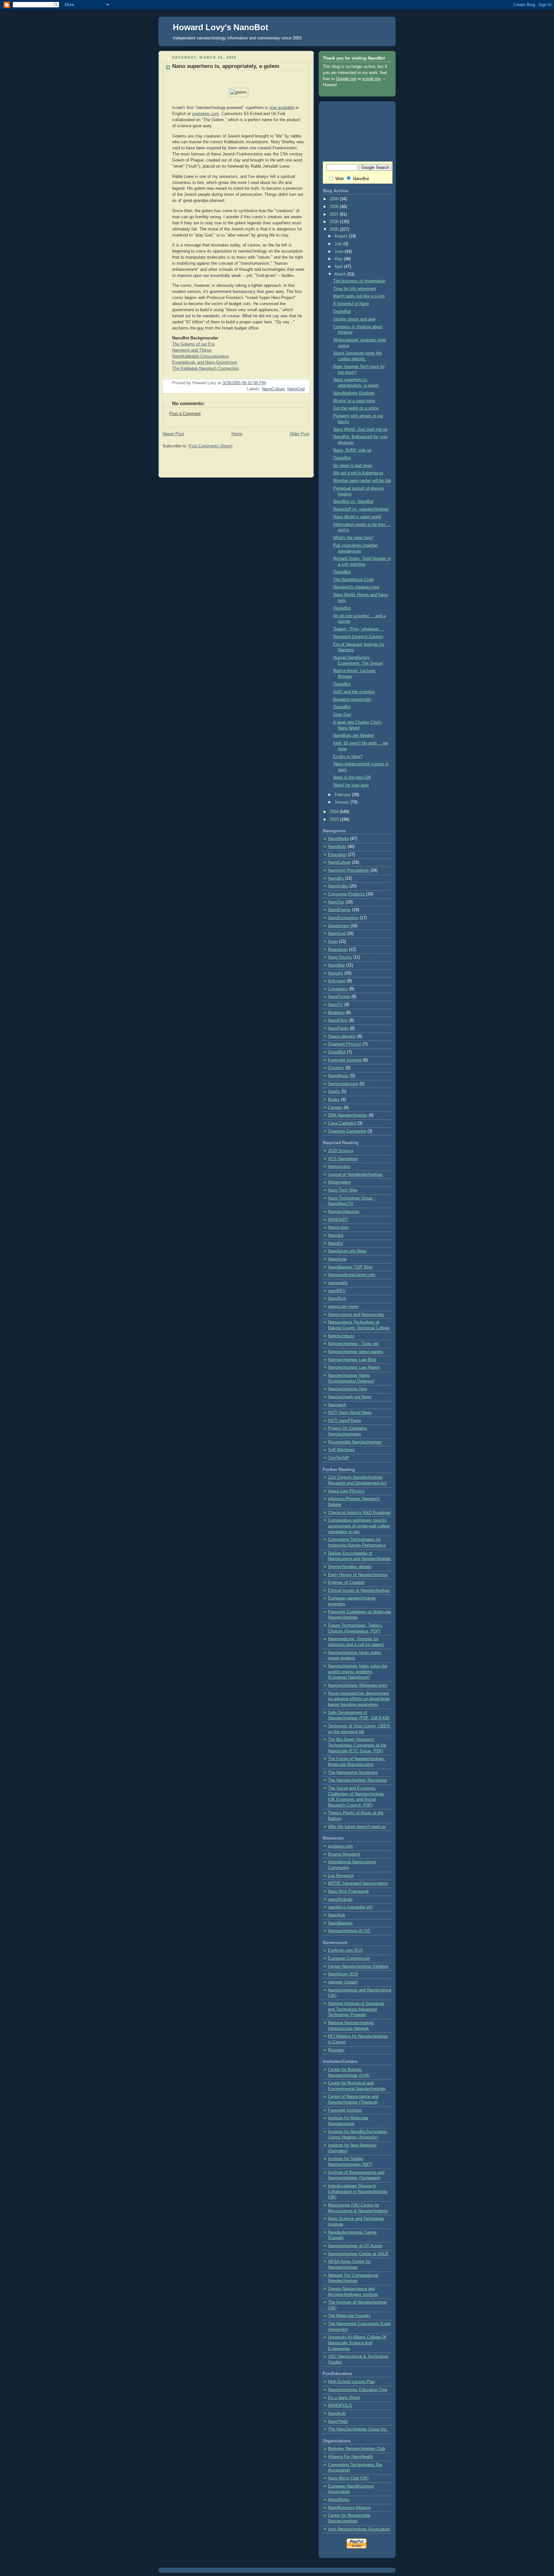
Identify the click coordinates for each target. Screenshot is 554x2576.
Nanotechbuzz (341, 1336)
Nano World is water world (357, 517)
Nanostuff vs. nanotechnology (361, 509)
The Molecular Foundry (349, 2316)
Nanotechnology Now (348, 1389)
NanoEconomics (343, 918)
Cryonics (336, 1068)
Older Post (299, 434)
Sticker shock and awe (354, 319)
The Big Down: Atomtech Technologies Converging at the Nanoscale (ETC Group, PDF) (357, 1745)
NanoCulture (273, 389)
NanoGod (296, 389)
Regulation (338, 950)
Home (237, 434)
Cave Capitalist (342, 1123)
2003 (335, 819)
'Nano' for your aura (351, 785)
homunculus (339, 1167)
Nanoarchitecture (344, 1212)
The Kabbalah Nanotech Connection (206, 369)
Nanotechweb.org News (350, 1397)
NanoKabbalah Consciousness (201, 356)
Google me (346, 79)
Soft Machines (341, 1450)
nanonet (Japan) (343, 1982)
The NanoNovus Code (353, 580)
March (341, 274)
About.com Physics (346, 1491)
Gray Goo (342, 715)
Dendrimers (339, 926)
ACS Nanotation (343, 1159)
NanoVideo (338, 886)
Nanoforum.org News (347, 1251)
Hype (333, 942)
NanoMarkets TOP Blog (350, 1267)
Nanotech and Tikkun (192, 350)
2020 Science (341, 1151)
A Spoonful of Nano (351, 304)
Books (334, 1100)
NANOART (338, 1220)
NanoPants (338, 1028)
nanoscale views (343, 1307)
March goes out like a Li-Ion (359, 296)
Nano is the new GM (352, 777)
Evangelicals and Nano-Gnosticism (205, 362)
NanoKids (337, 2414)
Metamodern (340, 1182)
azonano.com (340, 1846)
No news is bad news (353, 466)
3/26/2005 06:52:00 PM (244, 383)
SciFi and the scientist (354, 692)
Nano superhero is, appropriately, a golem (226, 66)
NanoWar (336, 965)
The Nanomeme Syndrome (353, 1773)
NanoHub (336, 1915)
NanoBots (337, 847)
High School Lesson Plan (351, 2382)
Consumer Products (346, 894)
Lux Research (341, 1876)
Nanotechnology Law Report (354, 1367)
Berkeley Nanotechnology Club (357, 2449)
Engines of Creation (346, 1583)
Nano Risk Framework (348, 1891)
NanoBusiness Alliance (349, 2508)
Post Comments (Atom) (210, 446)
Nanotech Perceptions (348, 870)
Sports (334, 1092)
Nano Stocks (340, 957)
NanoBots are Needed (353, 735)
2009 (335, 199)
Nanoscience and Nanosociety (356, 1315)
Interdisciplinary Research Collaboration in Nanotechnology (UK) (358, 2192)
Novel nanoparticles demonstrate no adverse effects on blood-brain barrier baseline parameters (359, 1699)
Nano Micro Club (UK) (348, 2478)
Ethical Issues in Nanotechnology (359, 1591)
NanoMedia (338, 839)
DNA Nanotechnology (348, 1115)
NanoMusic (338, 1076)
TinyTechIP (339, 1458)
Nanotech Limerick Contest (358, 637)
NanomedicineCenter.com (352, 1275)
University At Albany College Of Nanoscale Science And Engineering (357, 2343)
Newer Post (173, 434)
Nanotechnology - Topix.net (353, 1344)
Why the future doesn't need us (357, 1827)
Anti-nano (337, 981)
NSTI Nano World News (350, 1413)
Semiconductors (343, 1084)
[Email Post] (304, 383)
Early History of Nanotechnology (358, 1575)
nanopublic (338, 1283)
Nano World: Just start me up (360, 429)
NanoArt (336, 973)
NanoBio (336, 878)
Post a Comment (185, 414)
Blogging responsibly (352, 700)
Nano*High (338, 2422)
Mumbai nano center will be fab (362, 481)
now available (282, 108)
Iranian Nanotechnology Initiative (358, 1966)
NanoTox (336, 902)
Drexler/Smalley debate (350, 1567)
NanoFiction (339, 997)
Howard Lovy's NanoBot (221, 27)
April (339, 267)
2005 (335, 229)
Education (337, 855)
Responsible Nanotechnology (355, 1442)
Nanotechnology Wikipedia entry (358, 1685)
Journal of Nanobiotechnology (355, 1175)
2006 (335, 222)
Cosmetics (338, 989)
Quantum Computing (347, 1131)
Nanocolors (338, 1227)
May (339, 259)
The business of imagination (359, 281)
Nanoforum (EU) (343, 1974)
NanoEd (335, 1243)
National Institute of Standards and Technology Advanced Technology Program (356, 2009)
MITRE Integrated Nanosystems (358, 1883)
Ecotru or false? (348, 757)
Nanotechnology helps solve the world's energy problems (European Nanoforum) (358, 1672)
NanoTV (336, 1005)
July (339, 244)
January (342, 802)
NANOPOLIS (340, 2406)
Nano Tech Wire (343, 1190)
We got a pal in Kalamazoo (358, 473)
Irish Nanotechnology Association (359, 2529)
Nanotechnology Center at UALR (358, 2254)
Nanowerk (337, 1405)
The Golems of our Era (193, 344)
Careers (335, 1108)
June (340, 252)
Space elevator (342, 1036)
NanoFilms (338, 1020)
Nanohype (337, 1259)
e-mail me (371, 79)
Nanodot (336, 1235)
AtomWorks (339, 2500)
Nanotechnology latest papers (356, 1352)
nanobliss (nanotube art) (350, 1907)
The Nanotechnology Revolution (357, 1780)
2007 (335, 214)
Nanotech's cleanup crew (356, 587)
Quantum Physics (345, 1044)
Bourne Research (344, 1854)
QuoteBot (342, 312)
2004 (335, 812)
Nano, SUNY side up (352, 450)
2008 (335, 207)
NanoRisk (337, 1299)
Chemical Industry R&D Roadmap (359, 1513)
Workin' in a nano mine (354, 401)
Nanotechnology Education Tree (358, 2390)
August (342, 236)
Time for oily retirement (355, 289)
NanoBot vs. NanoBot (353, 502)
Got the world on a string (356, 408)
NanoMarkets (340, 1923)
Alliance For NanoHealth (350, 2457)
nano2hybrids (340, 1899)
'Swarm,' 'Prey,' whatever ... (358, 629)
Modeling (336, 1013)
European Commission (349, 1958)
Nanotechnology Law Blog (352, 1360)
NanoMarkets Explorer (354, 393)
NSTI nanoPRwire (344, 1421)
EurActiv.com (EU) (345, 1950)
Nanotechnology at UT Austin (355, 2246)
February (343, 795)
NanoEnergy (339, 910)
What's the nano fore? (353, 538)
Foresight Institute (345, 1060)
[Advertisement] (238, 463)
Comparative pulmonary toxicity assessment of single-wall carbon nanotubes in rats (359, 1526)
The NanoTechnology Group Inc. (358, 2429)
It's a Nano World (344, 2398)
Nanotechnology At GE (349, 1931)
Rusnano (336, 2050)
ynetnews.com (206, 114)
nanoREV (337, 1291)
